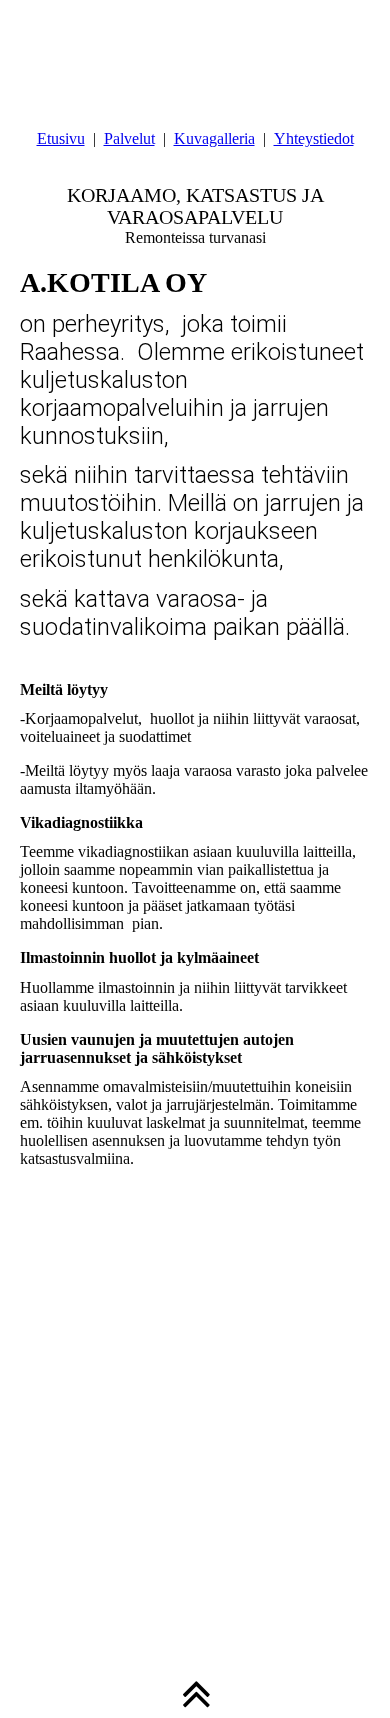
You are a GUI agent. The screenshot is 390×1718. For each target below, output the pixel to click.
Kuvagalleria (214, 138)
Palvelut (129, 138)
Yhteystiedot (314, 138)
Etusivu (61, 138)
